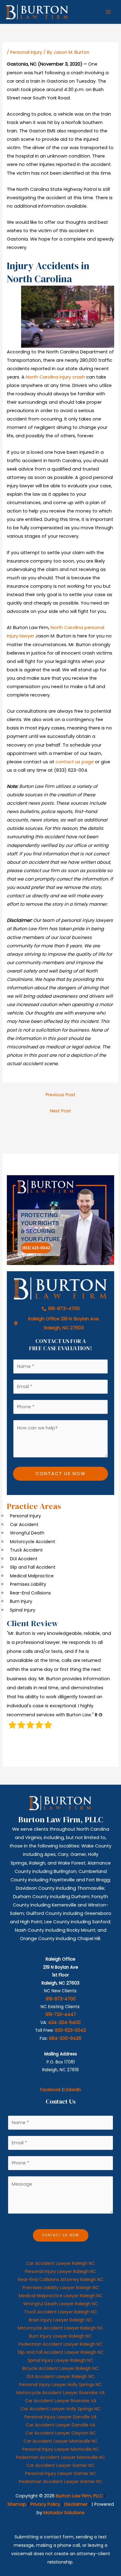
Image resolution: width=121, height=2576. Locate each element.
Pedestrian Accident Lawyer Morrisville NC (60, 2457)
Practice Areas (34, 1506)
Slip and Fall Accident (33, 1567)
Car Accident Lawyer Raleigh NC (60, 2263)
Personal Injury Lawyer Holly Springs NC (60, 2385)
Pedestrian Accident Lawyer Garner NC (61, 2482)
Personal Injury (26, 52)
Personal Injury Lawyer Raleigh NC (60, 2271)
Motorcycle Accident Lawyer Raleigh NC (60, 2328)
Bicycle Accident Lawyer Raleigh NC (60, 2368)
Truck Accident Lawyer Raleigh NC (60, 2312)
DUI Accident (24, 1559)
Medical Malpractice (32, 1576)
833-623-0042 (70, 2030)
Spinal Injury (23, 1610)
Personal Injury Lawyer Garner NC (60, 2473)
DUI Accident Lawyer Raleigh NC (61, 2376)
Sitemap (17, 2504)
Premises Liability (28, 1584)
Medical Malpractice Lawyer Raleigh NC (61, 2296)
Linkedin (73, 2090)
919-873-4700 (61, 1999)
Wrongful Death (27, 1533)
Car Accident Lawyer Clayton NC (61, 2433)
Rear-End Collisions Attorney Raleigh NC (61, 2279)
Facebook (50, 2090)
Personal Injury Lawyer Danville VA (60, 2417)
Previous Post (60, 1095)
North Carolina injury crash (55, 377)
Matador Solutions (64, 2513)
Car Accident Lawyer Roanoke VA (60, 2401)
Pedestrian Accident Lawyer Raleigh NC (61, 2344)
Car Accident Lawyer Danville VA (60, 2425)
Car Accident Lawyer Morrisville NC (61, 2441)
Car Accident (24, 1525)
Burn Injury (21, 1601)
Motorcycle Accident (33, 1542)
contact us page (75, 762)
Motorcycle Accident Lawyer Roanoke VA (60, 2393)
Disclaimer (76, 2504)
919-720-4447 (61, 2015)
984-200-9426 (65, 2038)
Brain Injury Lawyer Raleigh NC (61, 2320)
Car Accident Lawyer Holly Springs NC (60, 2409)
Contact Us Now (61, 1474)
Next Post (60, 1111)
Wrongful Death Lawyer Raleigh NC (61, 2304)
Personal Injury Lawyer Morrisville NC (61, 2449)
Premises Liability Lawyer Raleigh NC (61, 2288)
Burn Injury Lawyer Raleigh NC (60, 2336)
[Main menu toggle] (108, 12)
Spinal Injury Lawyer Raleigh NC (60, 2360)
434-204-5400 (64, 2023)
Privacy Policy (45, 2504)
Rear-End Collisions (30, 1593)
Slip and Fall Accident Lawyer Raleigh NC (61, 2352)
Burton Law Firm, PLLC (79, 2496)
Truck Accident (26, 1550)
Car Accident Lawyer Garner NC (60, 2465)
